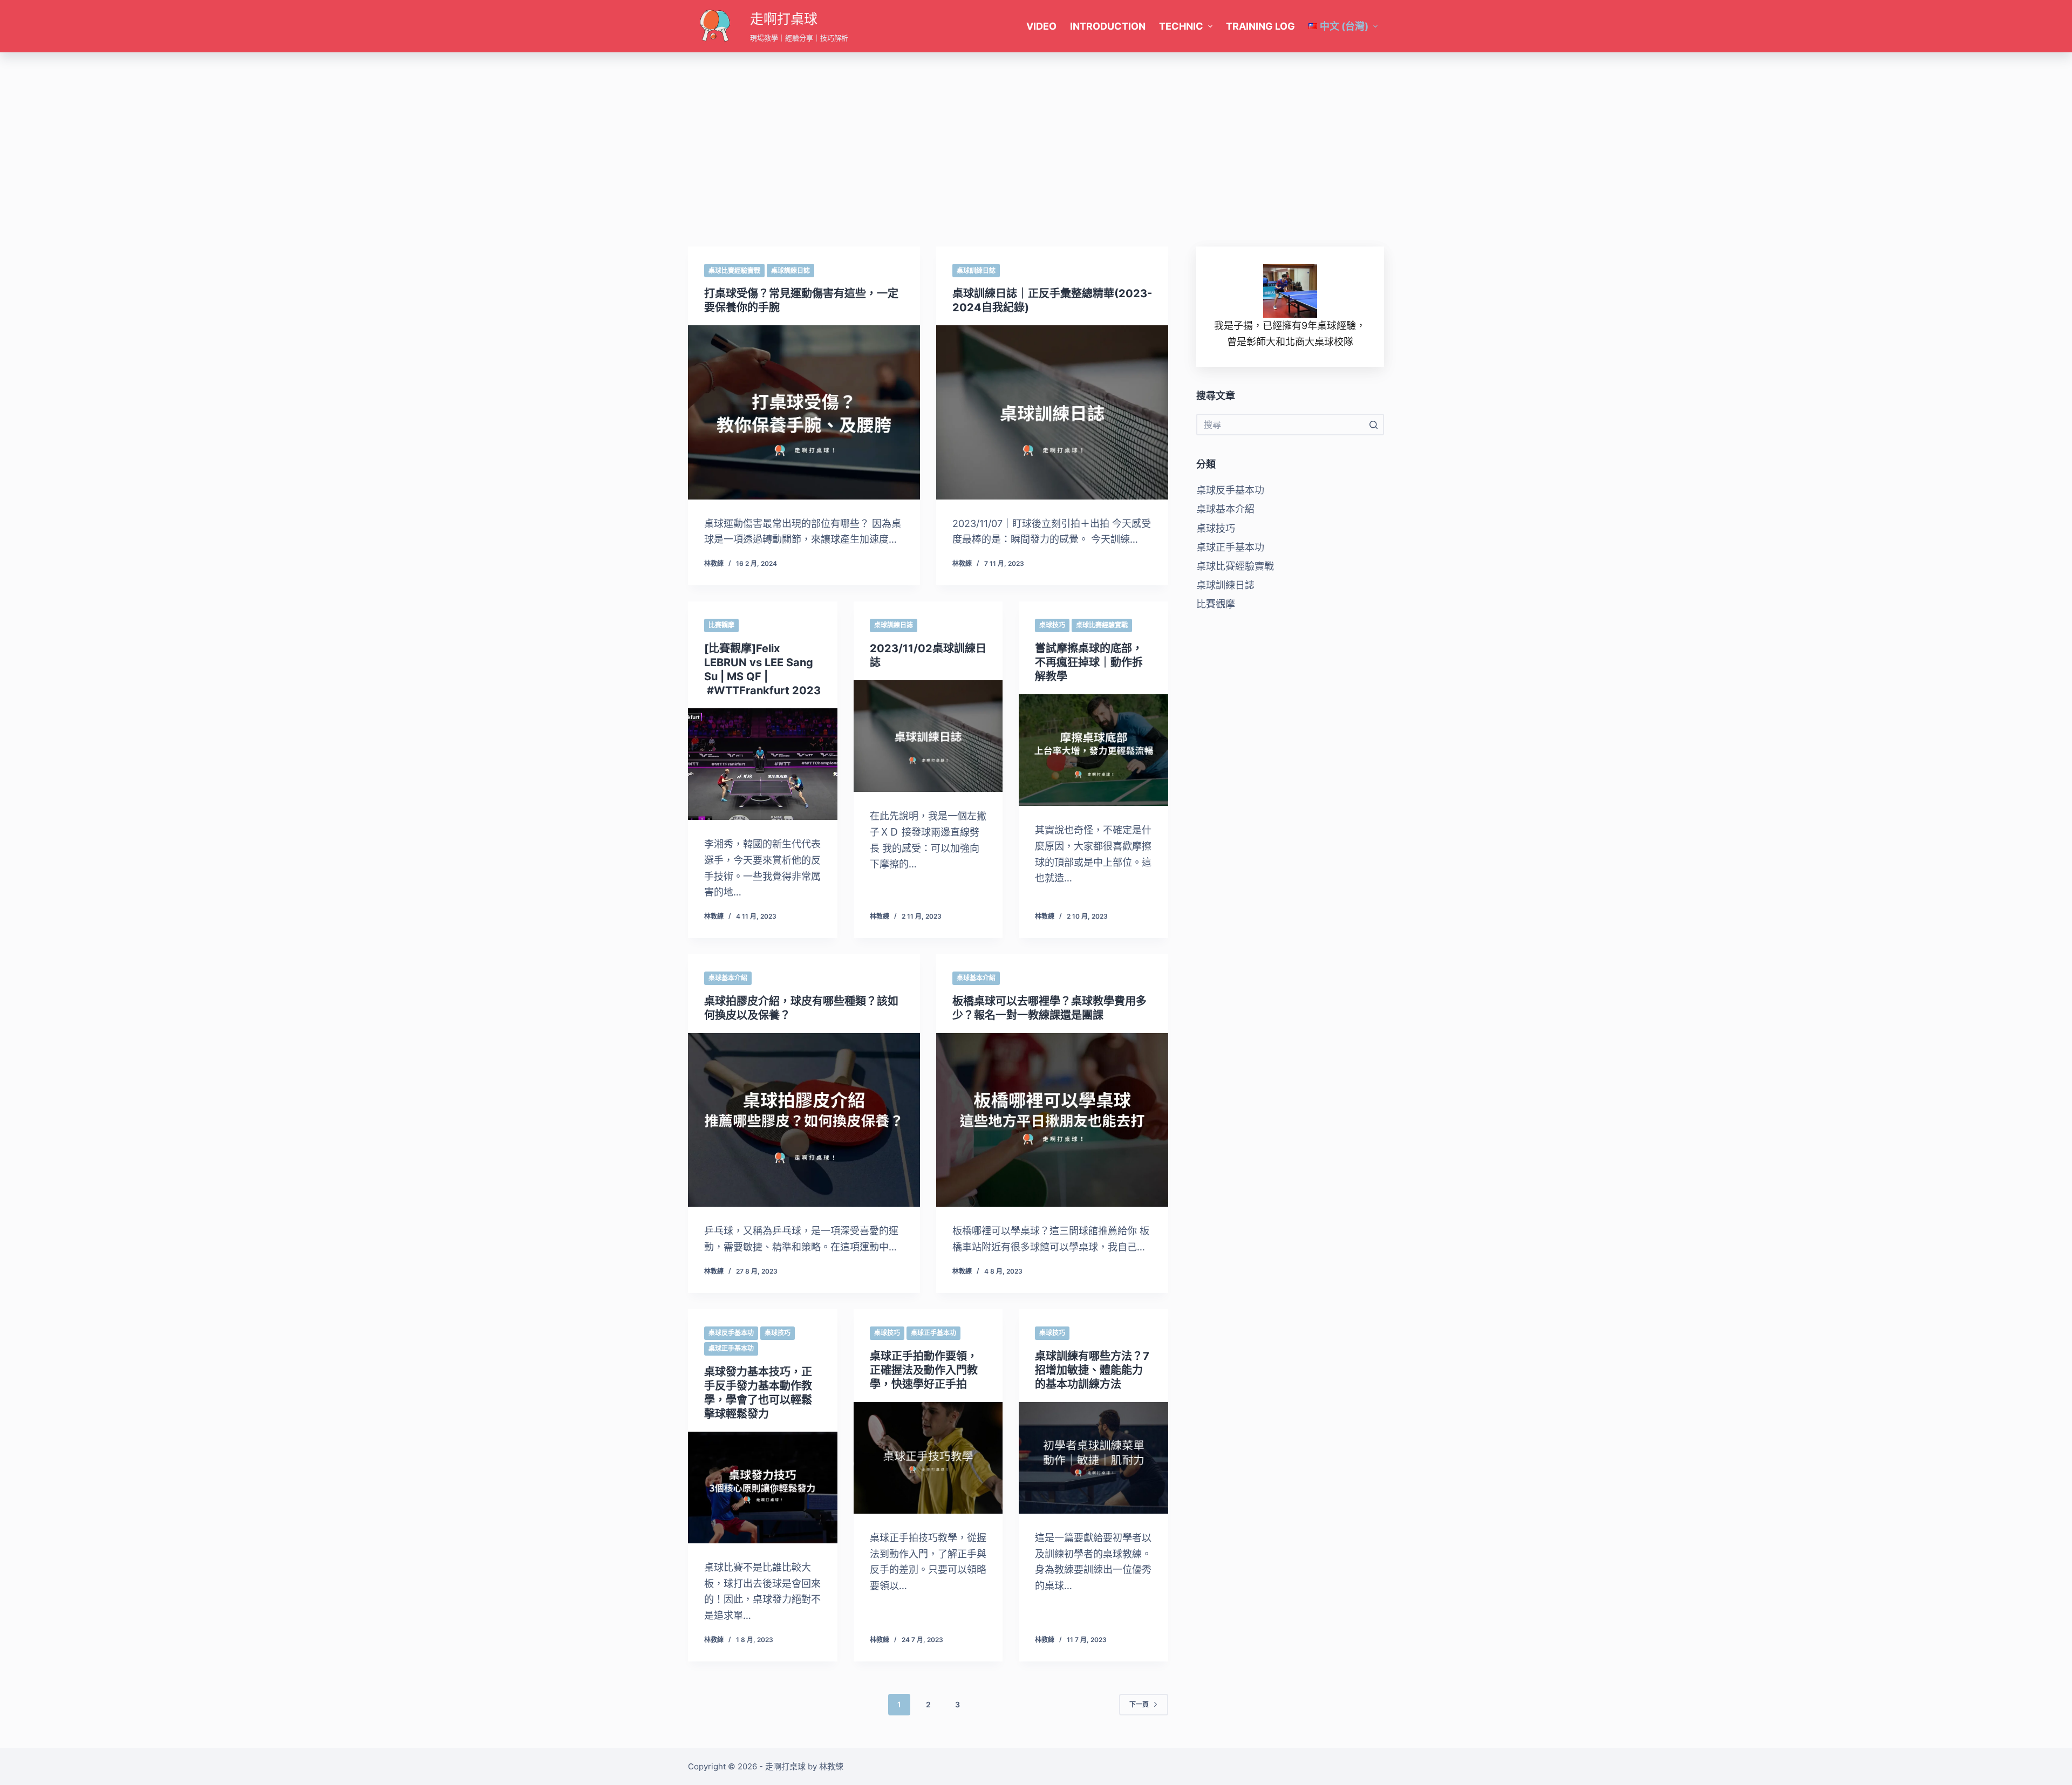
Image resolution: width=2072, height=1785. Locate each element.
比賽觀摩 (721, 625)
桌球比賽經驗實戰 (734, 271)
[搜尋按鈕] (1373, 425)
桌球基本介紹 (728, 978)
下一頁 (1139, 1704)
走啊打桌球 (784, 19)
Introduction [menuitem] (1108, 26)
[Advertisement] (1036, 133)
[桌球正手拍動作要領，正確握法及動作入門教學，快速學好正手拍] (928, 1458)
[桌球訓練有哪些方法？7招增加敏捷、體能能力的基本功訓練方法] (1093, 1458)
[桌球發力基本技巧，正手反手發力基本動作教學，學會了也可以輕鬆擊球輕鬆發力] (763, 1488)
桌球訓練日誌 (790, 271)
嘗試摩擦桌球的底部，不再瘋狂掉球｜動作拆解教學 (1089, 662)
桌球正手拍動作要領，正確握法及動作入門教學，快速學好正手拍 (924, 1370)
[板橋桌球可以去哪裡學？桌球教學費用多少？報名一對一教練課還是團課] (1052, 1120)
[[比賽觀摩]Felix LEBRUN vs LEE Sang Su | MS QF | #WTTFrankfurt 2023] (763, 764)
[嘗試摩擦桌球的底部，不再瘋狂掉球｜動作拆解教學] (1093, 750)
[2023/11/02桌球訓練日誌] (928, 736)
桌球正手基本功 (731, 1348)
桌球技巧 (1052, 625)
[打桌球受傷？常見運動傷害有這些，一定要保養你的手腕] (804, 412)
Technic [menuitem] (1181, 26)
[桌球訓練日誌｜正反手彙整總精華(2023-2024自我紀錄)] (1052, 412)
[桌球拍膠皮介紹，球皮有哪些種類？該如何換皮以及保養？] (804, 1120)
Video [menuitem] (1041, 26)
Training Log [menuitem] (1260, 26)
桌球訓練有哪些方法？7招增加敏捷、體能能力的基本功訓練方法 (1092, 1370)
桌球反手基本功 (731, 1333)
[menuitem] (1343, 26)
